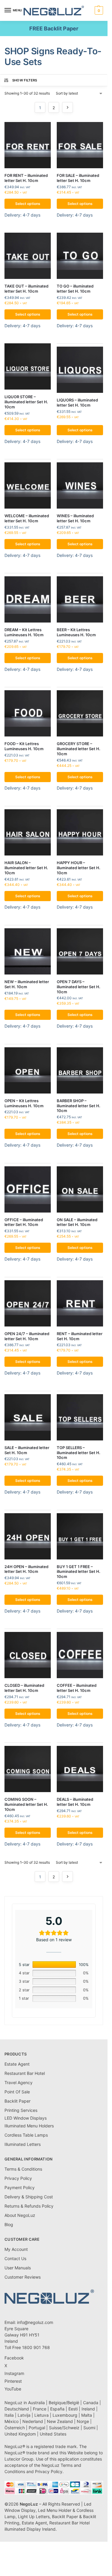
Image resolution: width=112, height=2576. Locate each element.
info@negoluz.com (35, 2322)
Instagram (14, 2373)
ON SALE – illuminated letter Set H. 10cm (77, 1222)
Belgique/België (64, 2403)
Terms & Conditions (23, 2169)
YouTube (13, 2389)
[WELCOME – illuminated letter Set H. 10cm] (28, 485)
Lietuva (42, 2415)
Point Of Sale (17, 2092)
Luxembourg (65, 2415)
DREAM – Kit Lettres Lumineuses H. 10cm (24, 632)
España (57, 2409)
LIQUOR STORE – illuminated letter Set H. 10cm (26, 402)
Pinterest (13, 2381)
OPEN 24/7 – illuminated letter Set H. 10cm (27, 1336)
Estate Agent (17, 2064)
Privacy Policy (18, 2178)
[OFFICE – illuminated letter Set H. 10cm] (28, 1189)
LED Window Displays (26, 2118)
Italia (9, 2415)
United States (53, 2434)
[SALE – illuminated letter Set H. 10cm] (28, 1417)
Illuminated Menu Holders (29, 2126)
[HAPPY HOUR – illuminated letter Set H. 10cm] (80, 832)
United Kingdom (20, 2434)
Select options (28, 204)
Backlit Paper (17, 2101)
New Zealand (60, 2421)
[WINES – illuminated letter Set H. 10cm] (80, 485)
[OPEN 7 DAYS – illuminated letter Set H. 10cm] (80, 951)
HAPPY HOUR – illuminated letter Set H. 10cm (79, 868)
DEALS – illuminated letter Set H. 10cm (75, 1802)
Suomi (89, 2428)
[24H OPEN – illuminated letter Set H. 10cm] (28, 1536)
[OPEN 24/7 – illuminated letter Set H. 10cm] (28, 1303)
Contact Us (15, 2258)
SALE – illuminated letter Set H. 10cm (27, 1450)
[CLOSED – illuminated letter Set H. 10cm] (28, 1655)
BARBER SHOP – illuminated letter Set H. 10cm (79, 1106)
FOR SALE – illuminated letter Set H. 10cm (78, 178)
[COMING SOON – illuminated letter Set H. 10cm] (28, 1769)
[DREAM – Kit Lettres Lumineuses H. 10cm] (28, 599)
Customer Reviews (23, 2277)
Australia (36, 2403)
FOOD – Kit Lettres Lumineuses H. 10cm (24, 746)
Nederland (33, 2421)
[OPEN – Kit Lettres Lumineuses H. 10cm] (28, 1070)
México (11, 2421)
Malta (87, 2415)
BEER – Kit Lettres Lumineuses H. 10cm (76, 632)
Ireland (88, 2409)
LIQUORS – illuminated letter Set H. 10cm (77, 403)
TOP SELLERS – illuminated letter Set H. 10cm (79, 1453)
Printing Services (21, 2110)
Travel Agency (19, 2082)
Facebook (14, 2358)
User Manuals (18, 2268)
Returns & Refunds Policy (29, 2206)
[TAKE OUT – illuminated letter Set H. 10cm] (28, 256)
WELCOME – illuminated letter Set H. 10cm (27, 518)
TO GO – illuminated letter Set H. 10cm (75, 289)
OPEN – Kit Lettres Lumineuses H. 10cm (24, 1103)
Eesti (73, 2409)
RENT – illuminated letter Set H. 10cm (80, 1336)
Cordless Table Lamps (26, 2135)
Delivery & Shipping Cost (29, 2197)
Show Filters (25, 80)
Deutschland (17, 2409)
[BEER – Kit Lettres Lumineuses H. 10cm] (80, 599)
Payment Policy (20, 2187)
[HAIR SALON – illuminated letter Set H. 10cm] (28, 832)
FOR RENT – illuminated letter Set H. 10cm (26, 178)
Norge (83, 2421)
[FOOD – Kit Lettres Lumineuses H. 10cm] (28, 713)
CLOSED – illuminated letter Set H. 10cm (24, 1688)
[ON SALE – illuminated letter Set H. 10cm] (80, 1189)
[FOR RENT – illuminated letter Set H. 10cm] (28, 145)
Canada (91, 2403)
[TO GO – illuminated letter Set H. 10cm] (80, 256)
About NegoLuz (20, 2215)
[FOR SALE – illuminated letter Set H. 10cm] (80, 145)
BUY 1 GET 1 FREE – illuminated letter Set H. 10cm (79, 1572)
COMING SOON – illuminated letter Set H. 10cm (26, 1804)
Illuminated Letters (23, 2144)
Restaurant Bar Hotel (25, 2073)
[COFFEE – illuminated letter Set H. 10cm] (80, 1655)
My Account (16, 2249)
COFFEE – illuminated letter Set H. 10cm (77, 1688)
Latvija (24, 2415)
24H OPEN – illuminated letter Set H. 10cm (26, 1569)
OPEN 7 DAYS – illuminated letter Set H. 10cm (79, 987)
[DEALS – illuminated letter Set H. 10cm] (80, 1769)
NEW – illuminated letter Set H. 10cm (27, 984)
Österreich (15, 2428)
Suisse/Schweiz (64, 2428)
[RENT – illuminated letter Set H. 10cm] (80, 1303)
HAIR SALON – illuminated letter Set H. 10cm (26, 868)
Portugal (37, 2428)
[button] (98, 10)
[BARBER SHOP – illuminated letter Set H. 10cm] (80, 1070)
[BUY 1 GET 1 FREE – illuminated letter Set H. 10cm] (80, 1536)
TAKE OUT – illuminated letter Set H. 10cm (26, 289)
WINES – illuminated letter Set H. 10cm (75, 518)
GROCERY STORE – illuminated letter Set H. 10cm (79, 749)
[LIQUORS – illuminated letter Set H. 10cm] (80, 370)
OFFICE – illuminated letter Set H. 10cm (24, 1222)
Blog (9, 2224)
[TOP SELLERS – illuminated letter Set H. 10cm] (80, 1417)
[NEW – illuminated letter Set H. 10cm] (28, 951)
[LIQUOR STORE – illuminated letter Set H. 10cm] (28, 366)
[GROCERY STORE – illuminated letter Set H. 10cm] (80, 713)
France (40, 2409)
